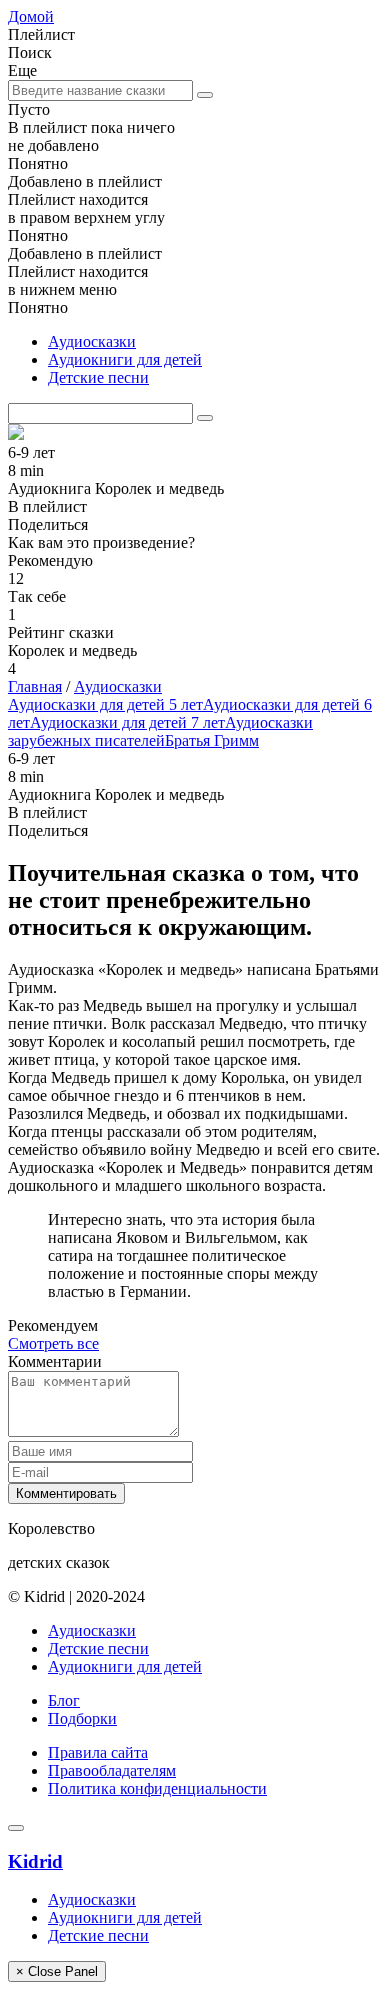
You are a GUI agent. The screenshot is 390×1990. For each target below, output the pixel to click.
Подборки (82, 1718)
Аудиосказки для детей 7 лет (127, 722)
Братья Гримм (212, 740)
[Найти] (205, 95)
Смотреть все (53, 1343)
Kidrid (35, 1861)
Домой (31, 16)
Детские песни (98, 377)
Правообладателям (112, 1770)
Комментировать (66, 1493)
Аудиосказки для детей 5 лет (105, 704)
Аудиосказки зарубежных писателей (160, 731)
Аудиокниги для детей (125, 359)
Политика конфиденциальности (157, 1788)
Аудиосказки (92, 341)
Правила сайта (98, 1752)
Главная (35, 686)
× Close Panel (57, 1971)
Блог (64, 1700)
